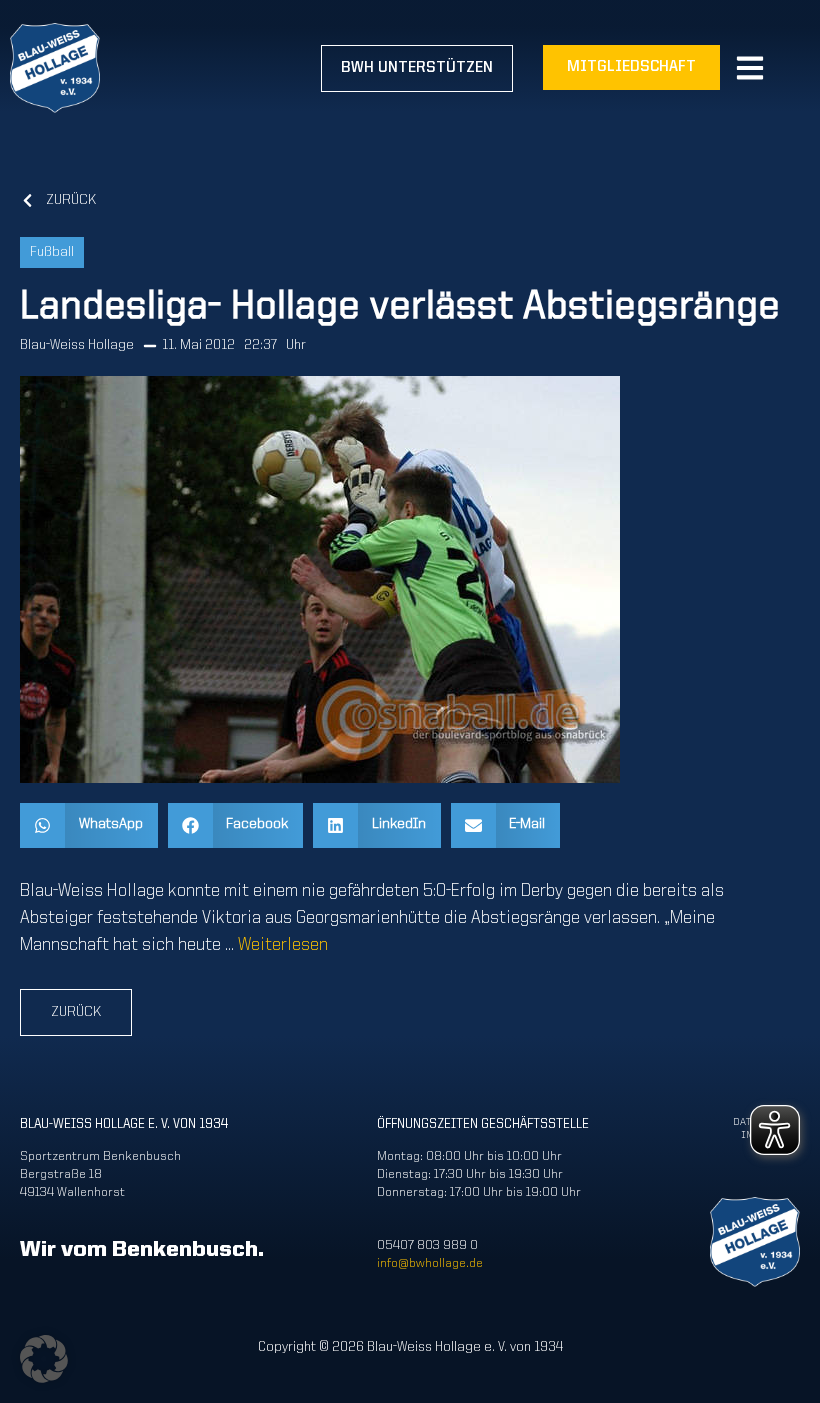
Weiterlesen (283, 945)
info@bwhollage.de (430, 1263)
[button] (89, 825)
